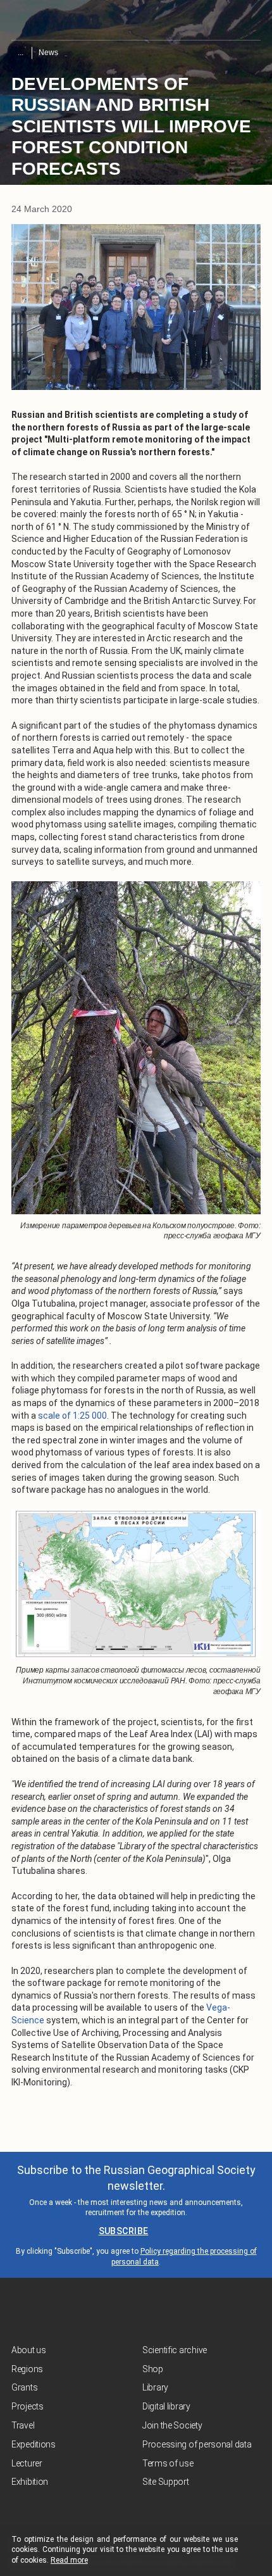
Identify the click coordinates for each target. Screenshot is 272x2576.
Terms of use (168, 2463)
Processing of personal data (197, 2444)
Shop (153, 2369)
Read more (69, 2560)
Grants (24, 2387)
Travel (23, 2425)
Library (155, 2387)
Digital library (166, 2406)
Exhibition (30, 2482)
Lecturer (27, 2463)
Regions (27, 2369)
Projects (28, 2406)
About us (29, 2350)
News (48, 53)
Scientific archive (175, 2350)
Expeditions (34, 2444)
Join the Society (172, 2425)
